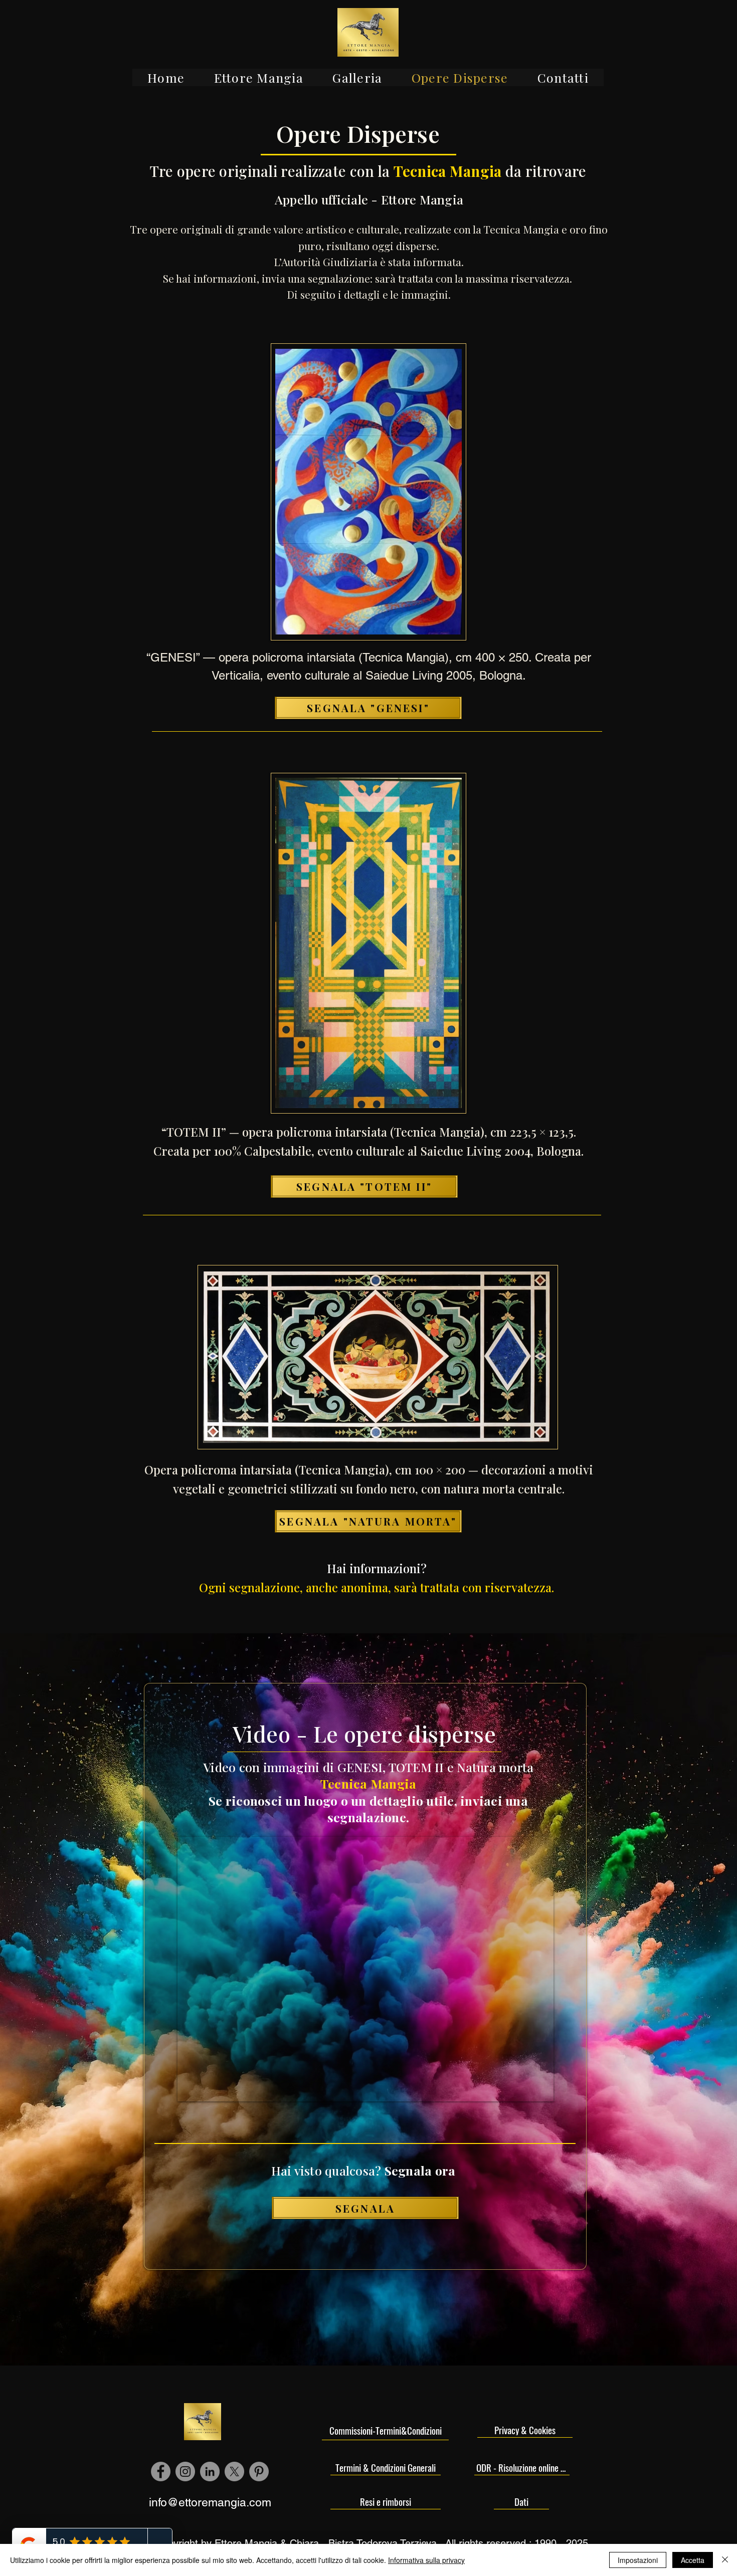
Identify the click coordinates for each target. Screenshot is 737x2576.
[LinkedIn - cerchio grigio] (210, 2472)
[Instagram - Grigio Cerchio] (185, 2472)
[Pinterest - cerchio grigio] (259, 2472)
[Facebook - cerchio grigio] (161, 2472)
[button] (258, 77)
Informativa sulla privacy (426, 2560)
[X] (234, 2472)
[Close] (725, 2560)
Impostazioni (638, 2560)
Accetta (693, 2560)
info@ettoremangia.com (210, 2502)
